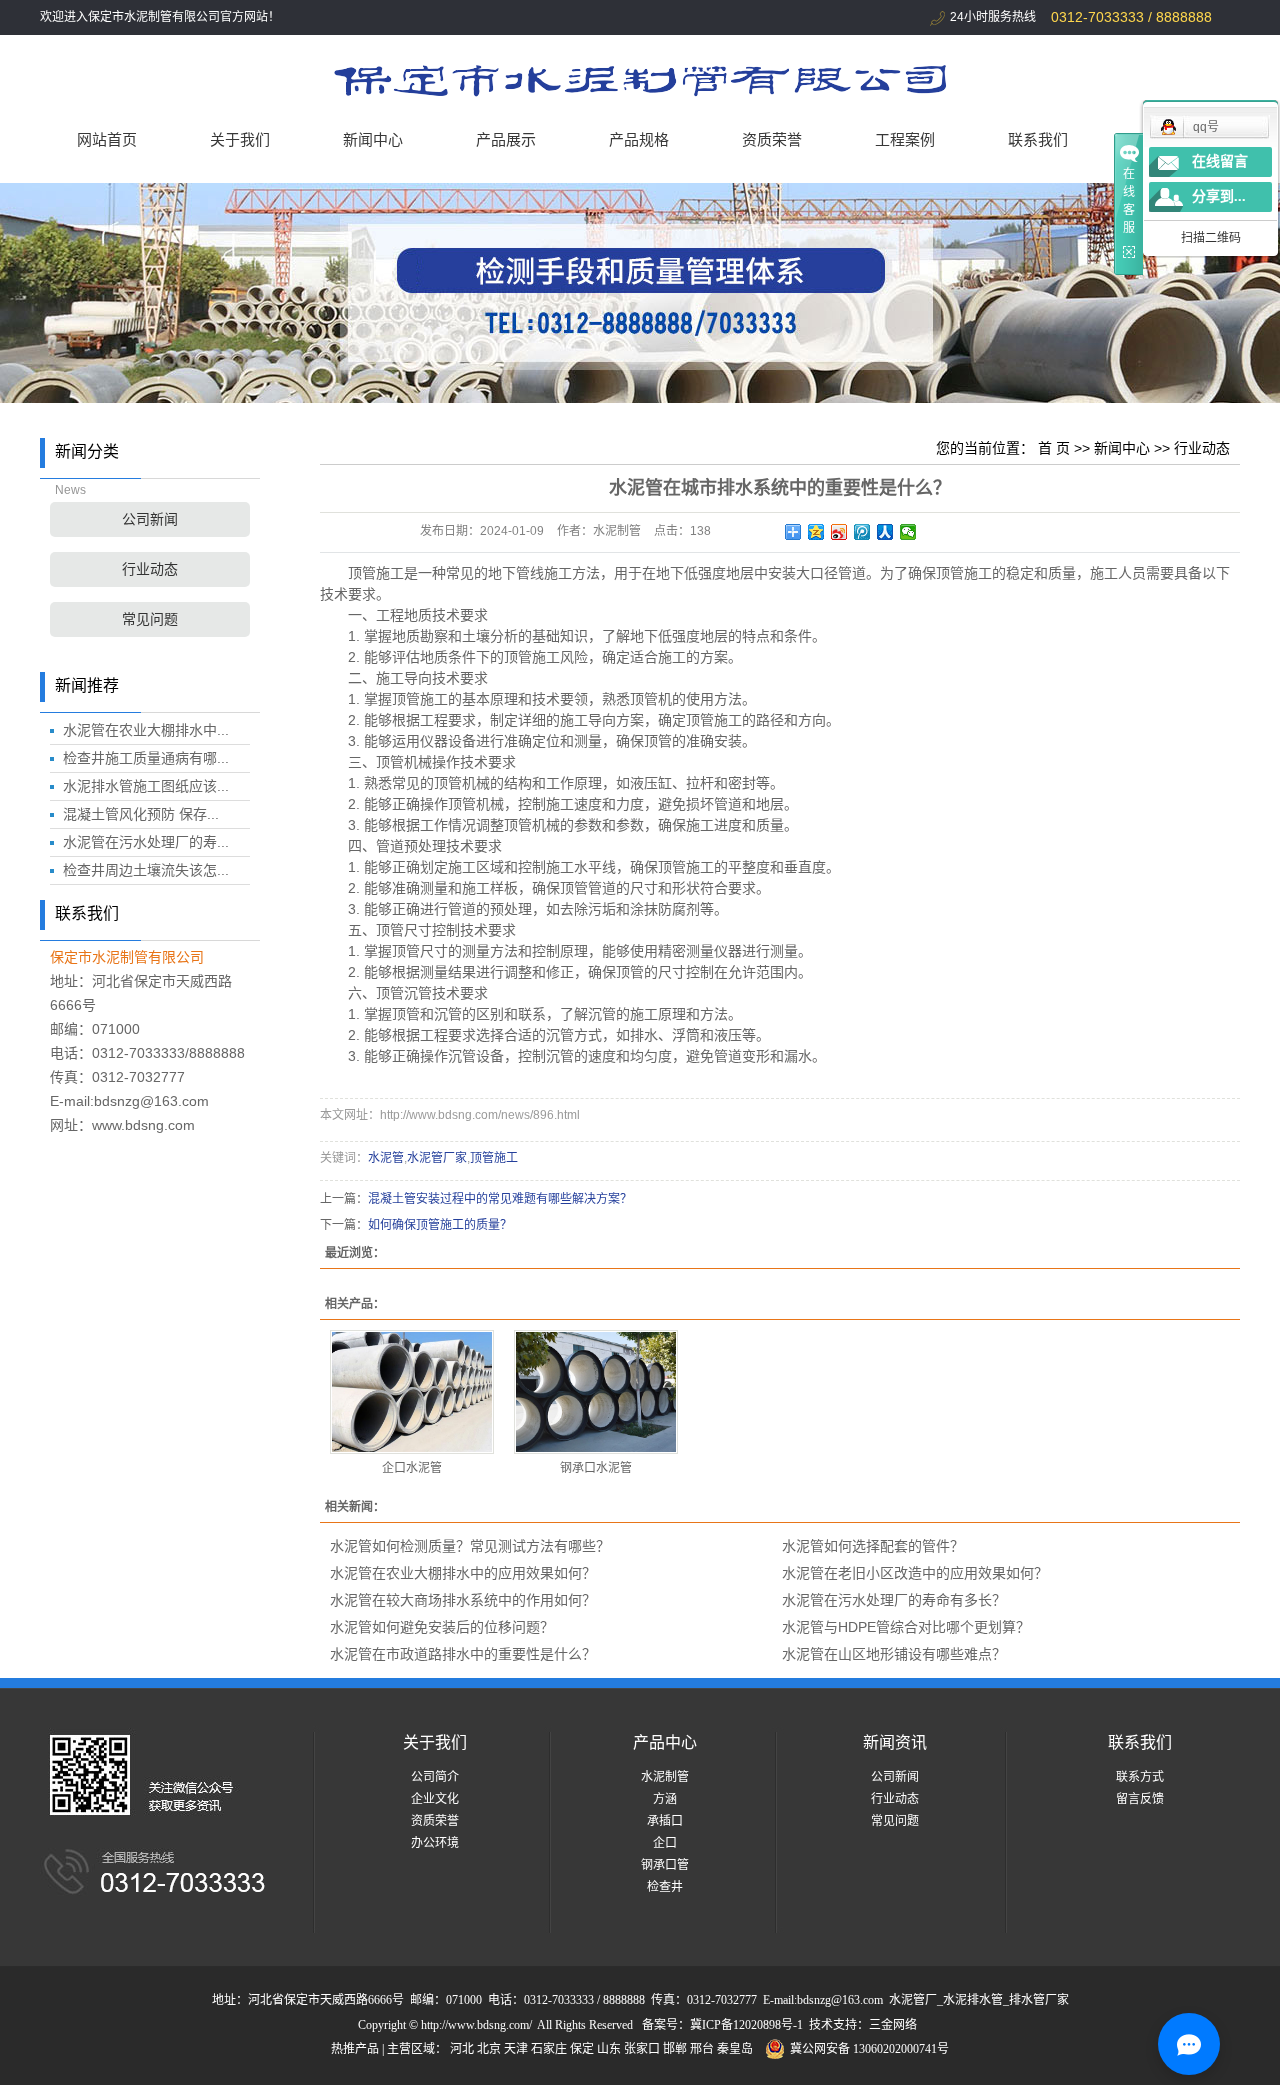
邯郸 (675, 2049)
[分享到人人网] (885, 532)
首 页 (1054, 448)
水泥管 (386, 1158)
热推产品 (355, 2049)
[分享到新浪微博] (839, 532)
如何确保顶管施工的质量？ (440, 1225)
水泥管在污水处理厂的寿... (146, 842)
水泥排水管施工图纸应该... (146, 786)
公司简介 (435, 1777)
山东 (609, 2049)
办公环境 (435, 1843)
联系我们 (1038, 139)
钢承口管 (665, 1865)
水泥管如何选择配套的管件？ (873, 1546)
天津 (516, 2049)
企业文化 (435, 1799)
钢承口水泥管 (596, 1468)
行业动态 (150, 569)
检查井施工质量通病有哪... (146, 758)
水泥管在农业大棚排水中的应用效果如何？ (463, 1573)
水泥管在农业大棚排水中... (146, 730)
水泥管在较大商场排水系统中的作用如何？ (463, 1600)
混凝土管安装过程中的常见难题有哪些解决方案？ (500, 1199)
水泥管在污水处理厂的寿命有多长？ (894, 1600)
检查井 (665, 1887)
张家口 (642, 2049)
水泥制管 (665, 1777)
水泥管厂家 (437, 1158)
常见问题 (150, 619)
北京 (489, 2049)
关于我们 (240, 139)
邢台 (702, 2049)
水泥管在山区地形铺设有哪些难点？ (894, 1654)
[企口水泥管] (412, 1392)
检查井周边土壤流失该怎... (146, 870)
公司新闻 (150, 519)
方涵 (665, 1799)
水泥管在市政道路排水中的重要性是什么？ (463, 1654)
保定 (582, 2049)
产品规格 (639, 139)
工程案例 (905, 139)
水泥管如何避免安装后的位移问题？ (442, 1627)
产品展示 (506, 139)
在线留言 (1220, 161)
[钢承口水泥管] (596, 1392)
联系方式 (1140, 1777)
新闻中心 (373, 139)
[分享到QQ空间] (816, 532)
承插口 (665, 1821)
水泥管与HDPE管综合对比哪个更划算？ (906, 1627)
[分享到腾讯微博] (862, 532)
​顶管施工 (494, 1158)
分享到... (1219, 196)
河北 (462, 2049)
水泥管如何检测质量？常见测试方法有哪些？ (470, 1546)
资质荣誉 (772, 139)
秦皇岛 (735, 2049)
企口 (665, 1843)
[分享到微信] (908, 532)
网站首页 (107, 139)
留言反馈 (1140, 1799)
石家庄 (549, 2049)
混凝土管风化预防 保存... (141, 814)
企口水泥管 (412, 1468)
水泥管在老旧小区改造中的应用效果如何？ (915, 1573)
